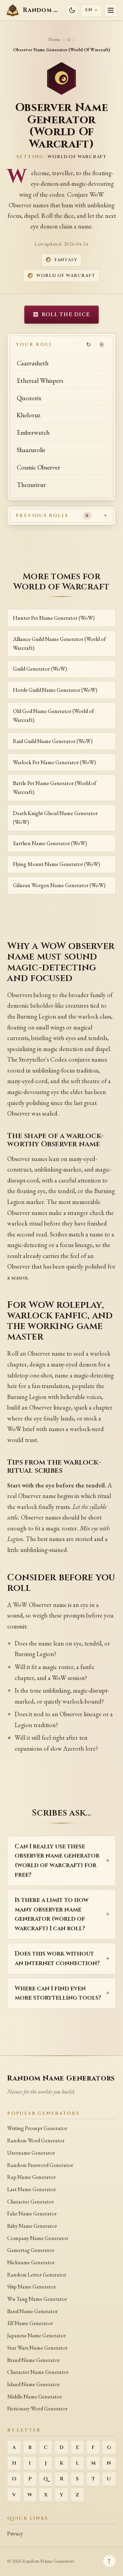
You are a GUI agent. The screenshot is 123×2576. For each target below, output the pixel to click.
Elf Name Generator (30, 2323)
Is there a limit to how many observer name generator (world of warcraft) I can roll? (52, 1914)
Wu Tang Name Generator (37, 2299)
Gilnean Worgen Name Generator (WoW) (59, 885)
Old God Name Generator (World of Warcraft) (53, 716)
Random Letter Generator (37, 2275)
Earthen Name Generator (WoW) (50, 843)
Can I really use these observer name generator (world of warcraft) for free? (57, 1861)
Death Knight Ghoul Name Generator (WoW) (55, 818)
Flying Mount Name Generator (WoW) (57, 864)
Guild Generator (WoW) (40, 669)
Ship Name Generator (32, 2287)
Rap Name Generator (31, 2177)
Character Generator (31, 2202)
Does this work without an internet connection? (57, 1958)
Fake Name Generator (32, 2214)
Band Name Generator (32, 2311)
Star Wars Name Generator (37, 2348)
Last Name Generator (32, 2189)
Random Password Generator (40, 2165)
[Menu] (111, 10)
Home (54, 39)
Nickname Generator (31, 2262)
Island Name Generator (33, 2384)
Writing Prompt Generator (37, 2128)
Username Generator (31, 2153)
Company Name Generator (38, 2238)
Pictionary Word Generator (37, 2409)
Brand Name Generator (33, 2360)
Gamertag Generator (31, 2250)
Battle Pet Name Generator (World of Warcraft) (55, 788)
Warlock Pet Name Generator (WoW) (54, 762)
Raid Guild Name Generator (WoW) (53, 741)
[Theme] (72, 10)
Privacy (15, 2533)
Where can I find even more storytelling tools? (58, 1993)
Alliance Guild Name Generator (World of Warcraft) (59, 643)
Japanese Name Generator (37, 2335)
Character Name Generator (38, 2372)
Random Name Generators (61, 2078)
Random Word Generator (36, 2140)
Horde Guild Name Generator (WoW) (55, 690)
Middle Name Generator (35, 2397)
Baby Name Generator (32, 2226)
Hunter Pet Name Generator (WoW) (54, 618)
